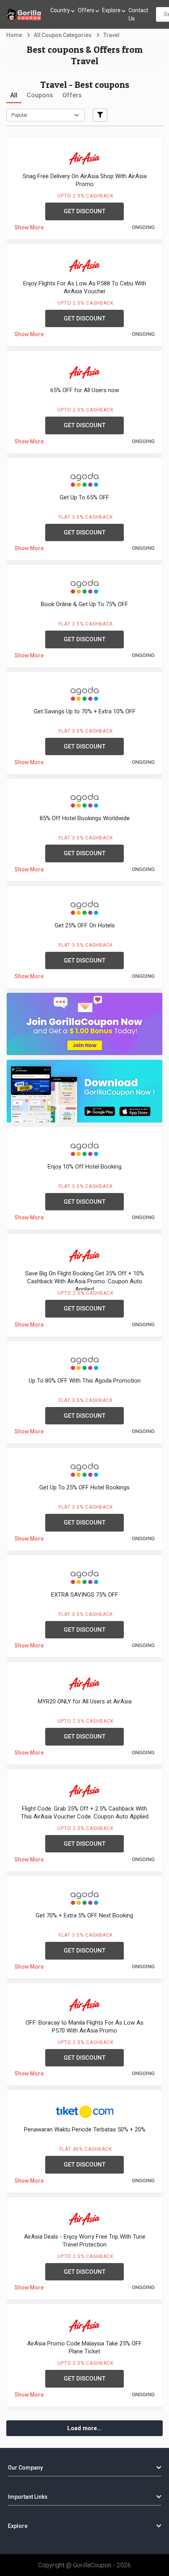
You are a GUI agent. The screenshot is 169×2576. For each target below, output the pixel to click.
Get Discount (84, 211)
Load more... (84, 2428)
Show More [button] (29, 227)
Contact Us (138, 14)
